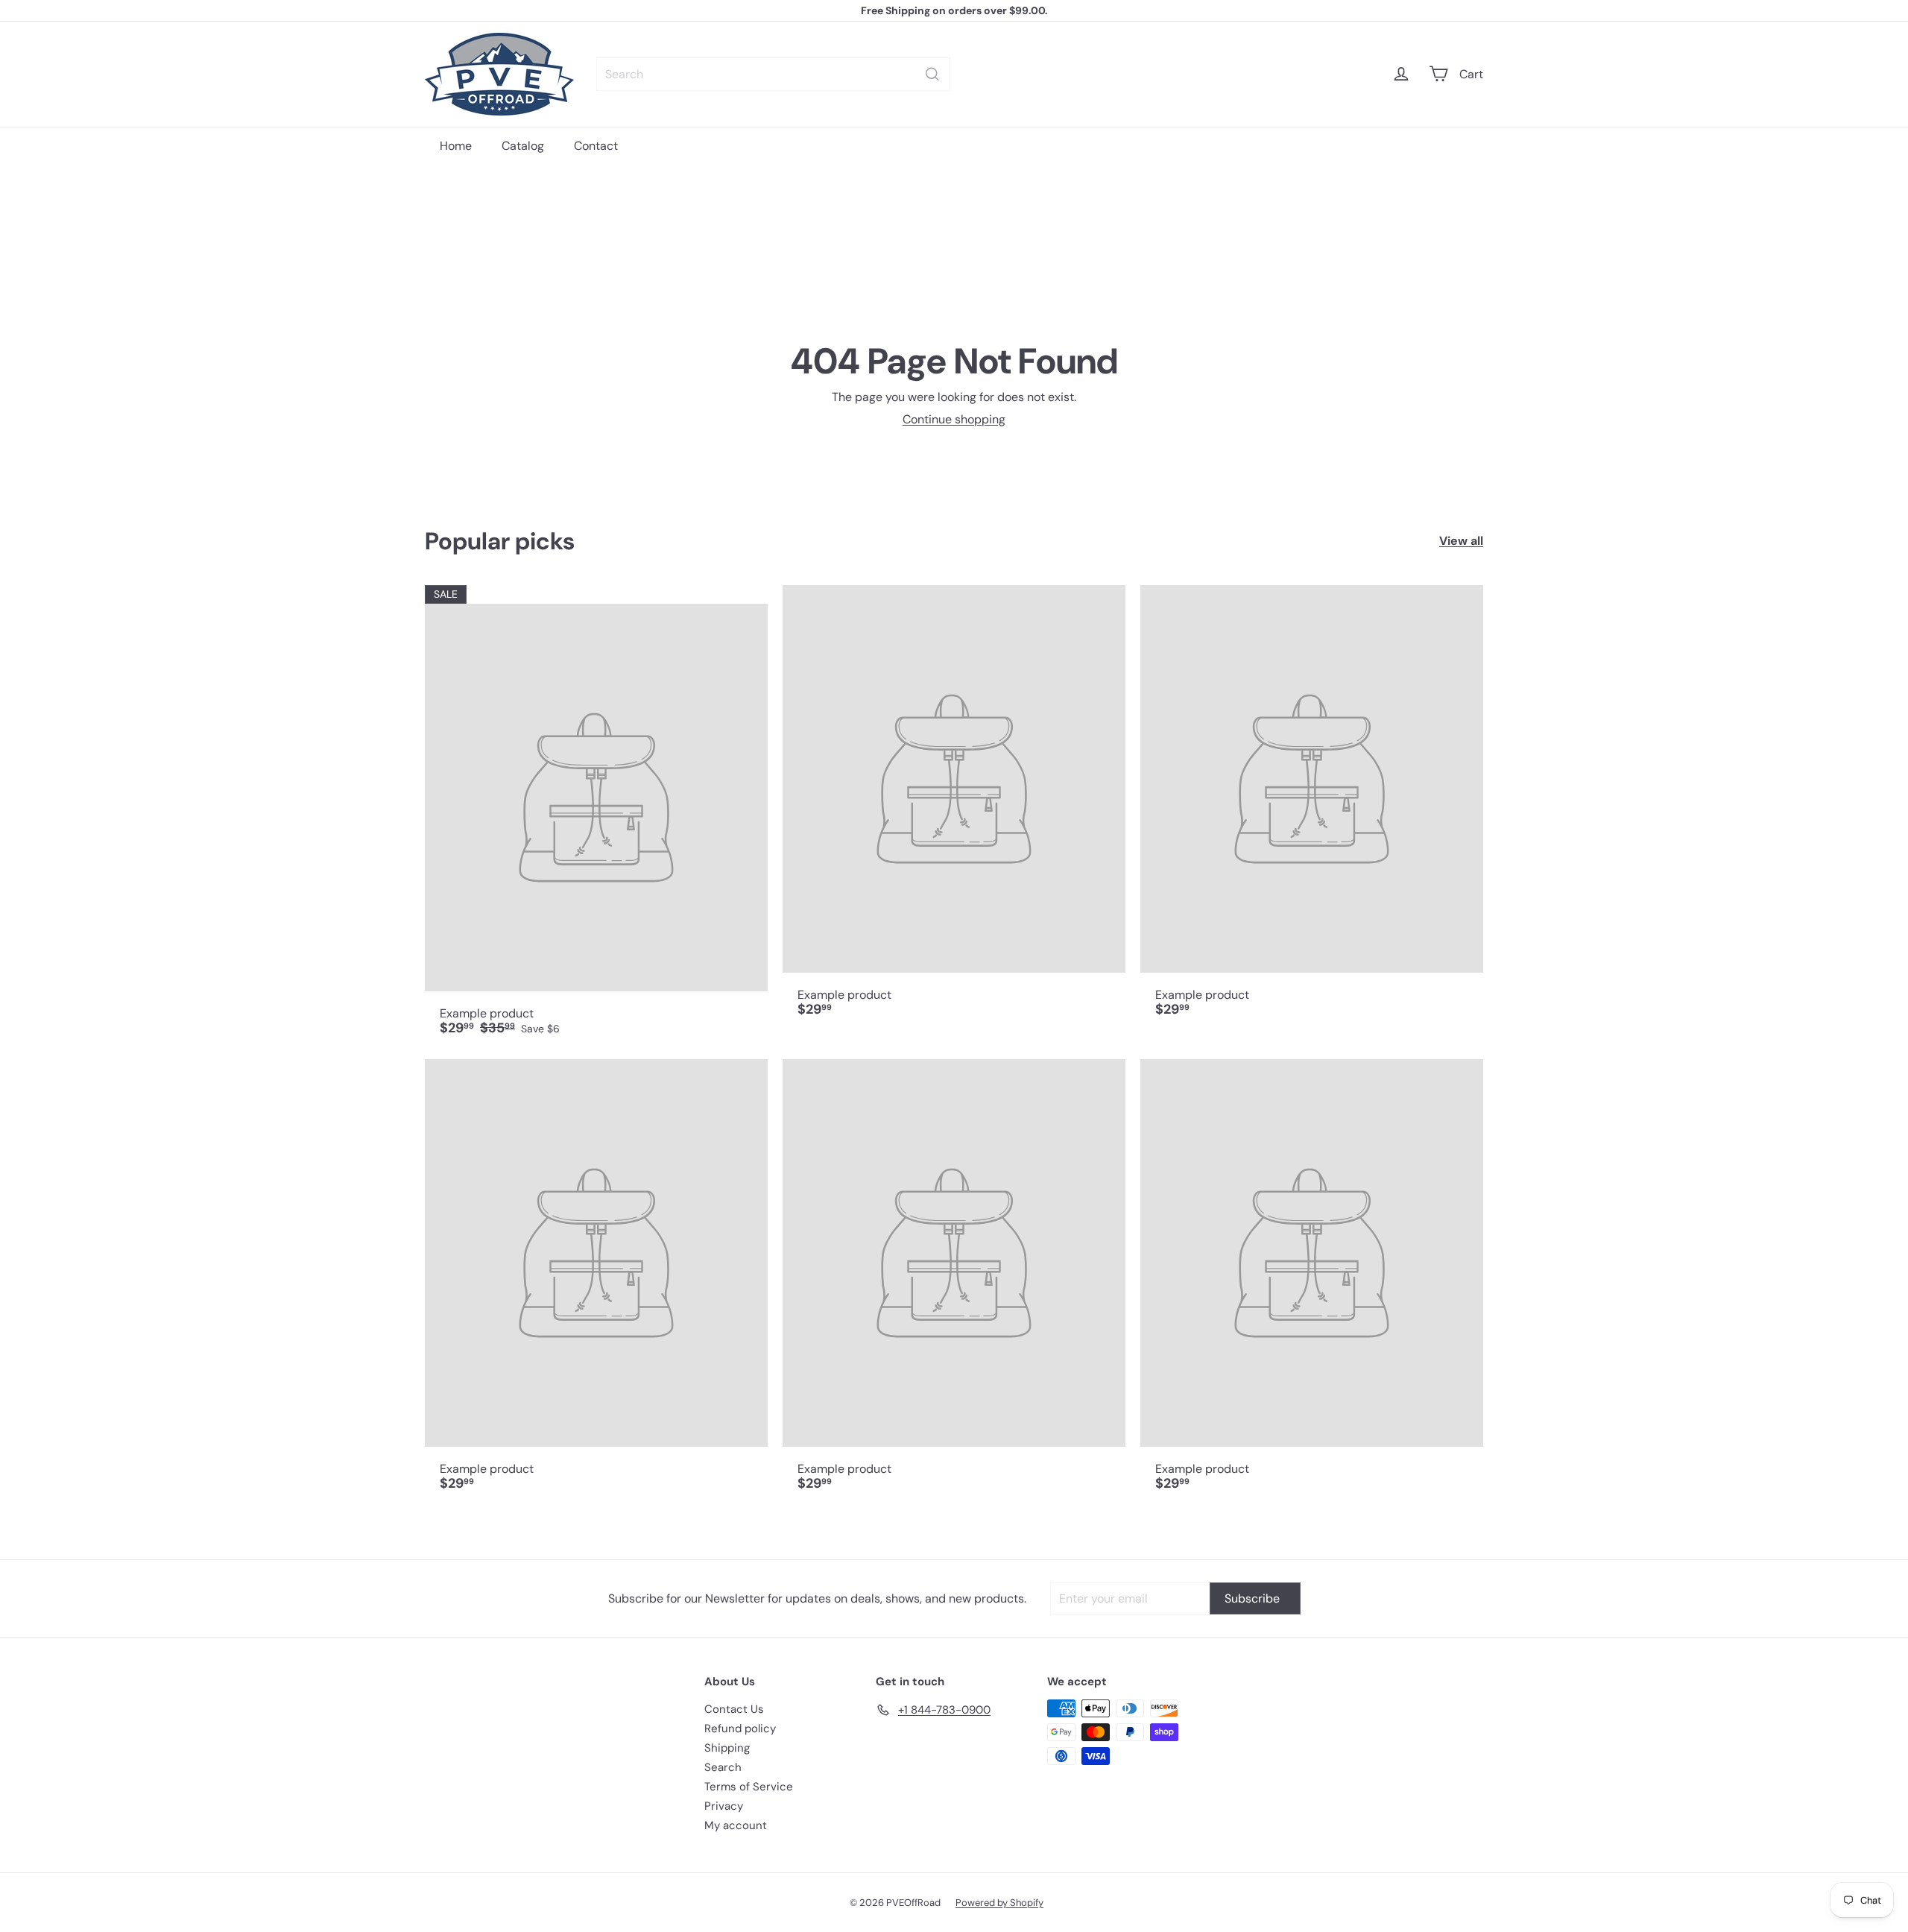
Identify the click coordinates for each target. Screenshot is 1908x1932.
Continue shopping (954, 419)
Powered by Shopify (999, 1903)
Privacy (724, 1806)
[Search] (932, 74)
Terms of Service (749, 1787)
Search (723, 1767)
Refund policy (740, 1729)
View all (1461, 541)
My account (736, 1825)
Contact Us (734, 1709)
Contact (596, 146)
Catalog (523, 146)
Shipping (727, 1748)
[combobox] (773, 74)
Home (456, 146)
